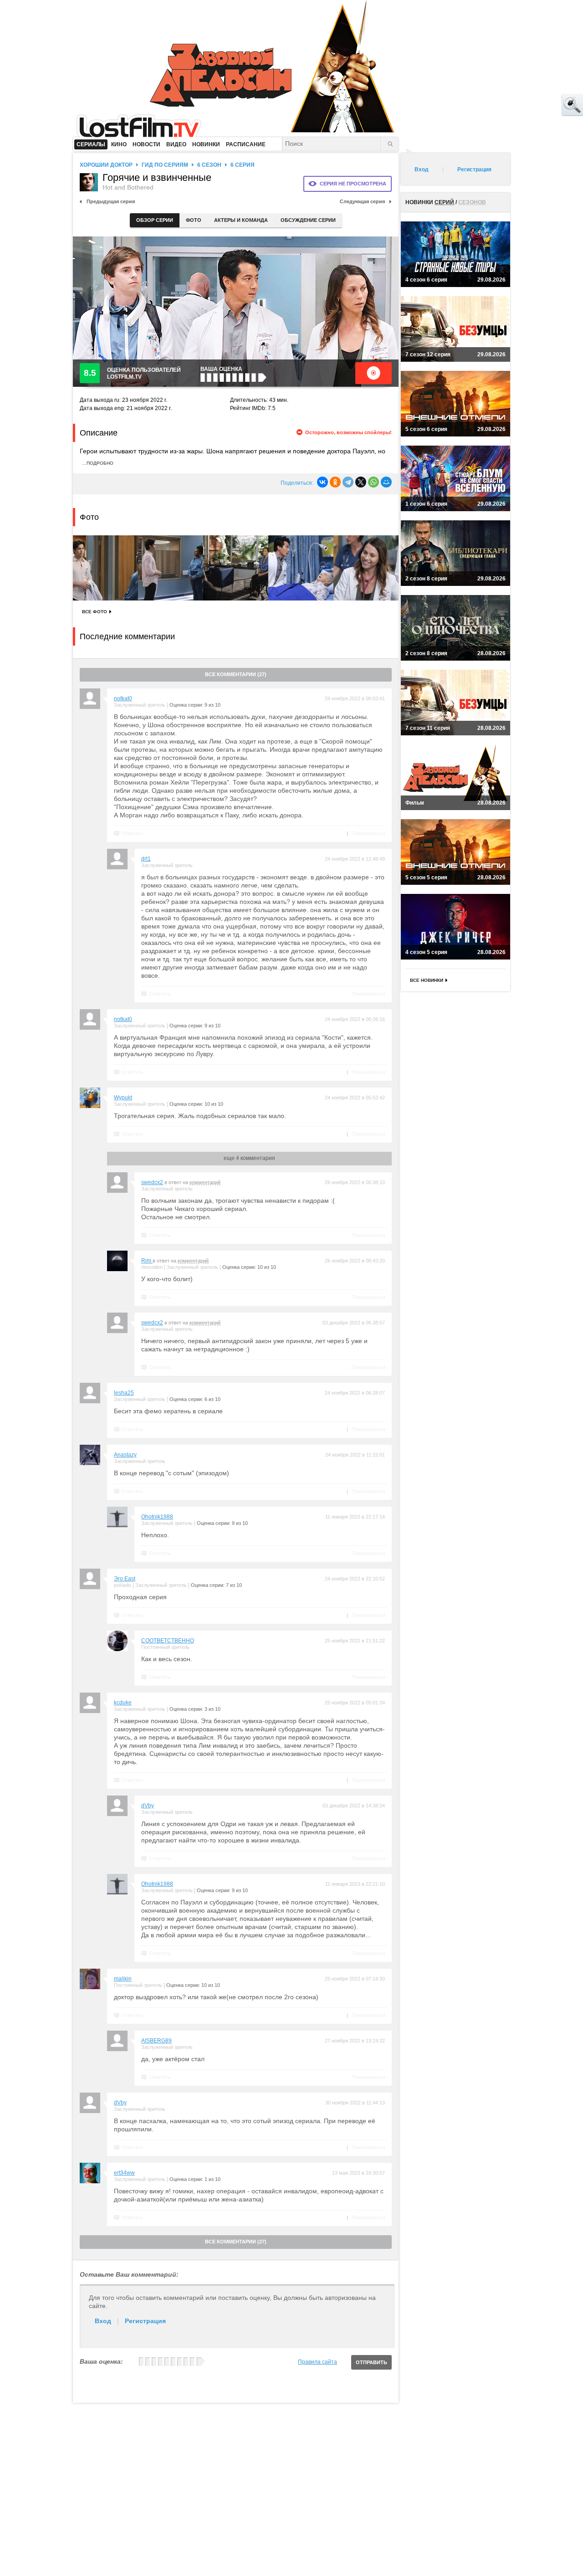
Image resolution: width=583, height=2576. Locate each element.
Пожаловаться (368, 833)
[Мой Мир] (386, 482)
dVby (148, 1806)
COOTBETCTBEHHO (168, 1641)
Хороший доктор (106, 165)
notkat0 (123, 698)
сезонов (472, 202)
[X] (361, 482)
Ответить (133, 833)
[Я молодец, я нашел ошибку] (537, 105)
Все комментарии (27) (236, 674)
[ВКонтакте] (322, 482)
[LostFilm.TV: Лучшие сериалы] (143, 125)
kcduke (123, 1703)
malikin (123, 1979)
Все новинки (427, 980)
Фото (194, 220)
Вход (103, 2321)
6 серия (243, 165)
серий (444, 202)
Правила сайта (317, 2362)
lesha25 (124, 1393)
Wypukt (123, 1098)
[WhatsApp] (373, 482)
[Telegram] (348, 482)
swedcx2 (152, 1182)
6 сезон (209, 165)
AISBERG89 (156, 2041)
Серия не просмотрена (353, 184)
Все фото (95, 612)
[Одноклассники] (335, 482)
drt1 (146, 859)
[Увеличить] (105, 568)
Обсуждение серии (308, 220)
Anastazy (125, 1455)
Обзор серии (155, 220)
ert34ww (124, 2173)
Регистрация (145, 2321)
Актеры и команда (241, 220)
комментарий (205, 1182)
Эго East (125, 1579)
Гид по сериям (165, 165)
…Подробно (98, 463)
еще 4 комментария (249, 1158)
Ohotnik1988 (157, 1517)
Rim (147, 1261)
